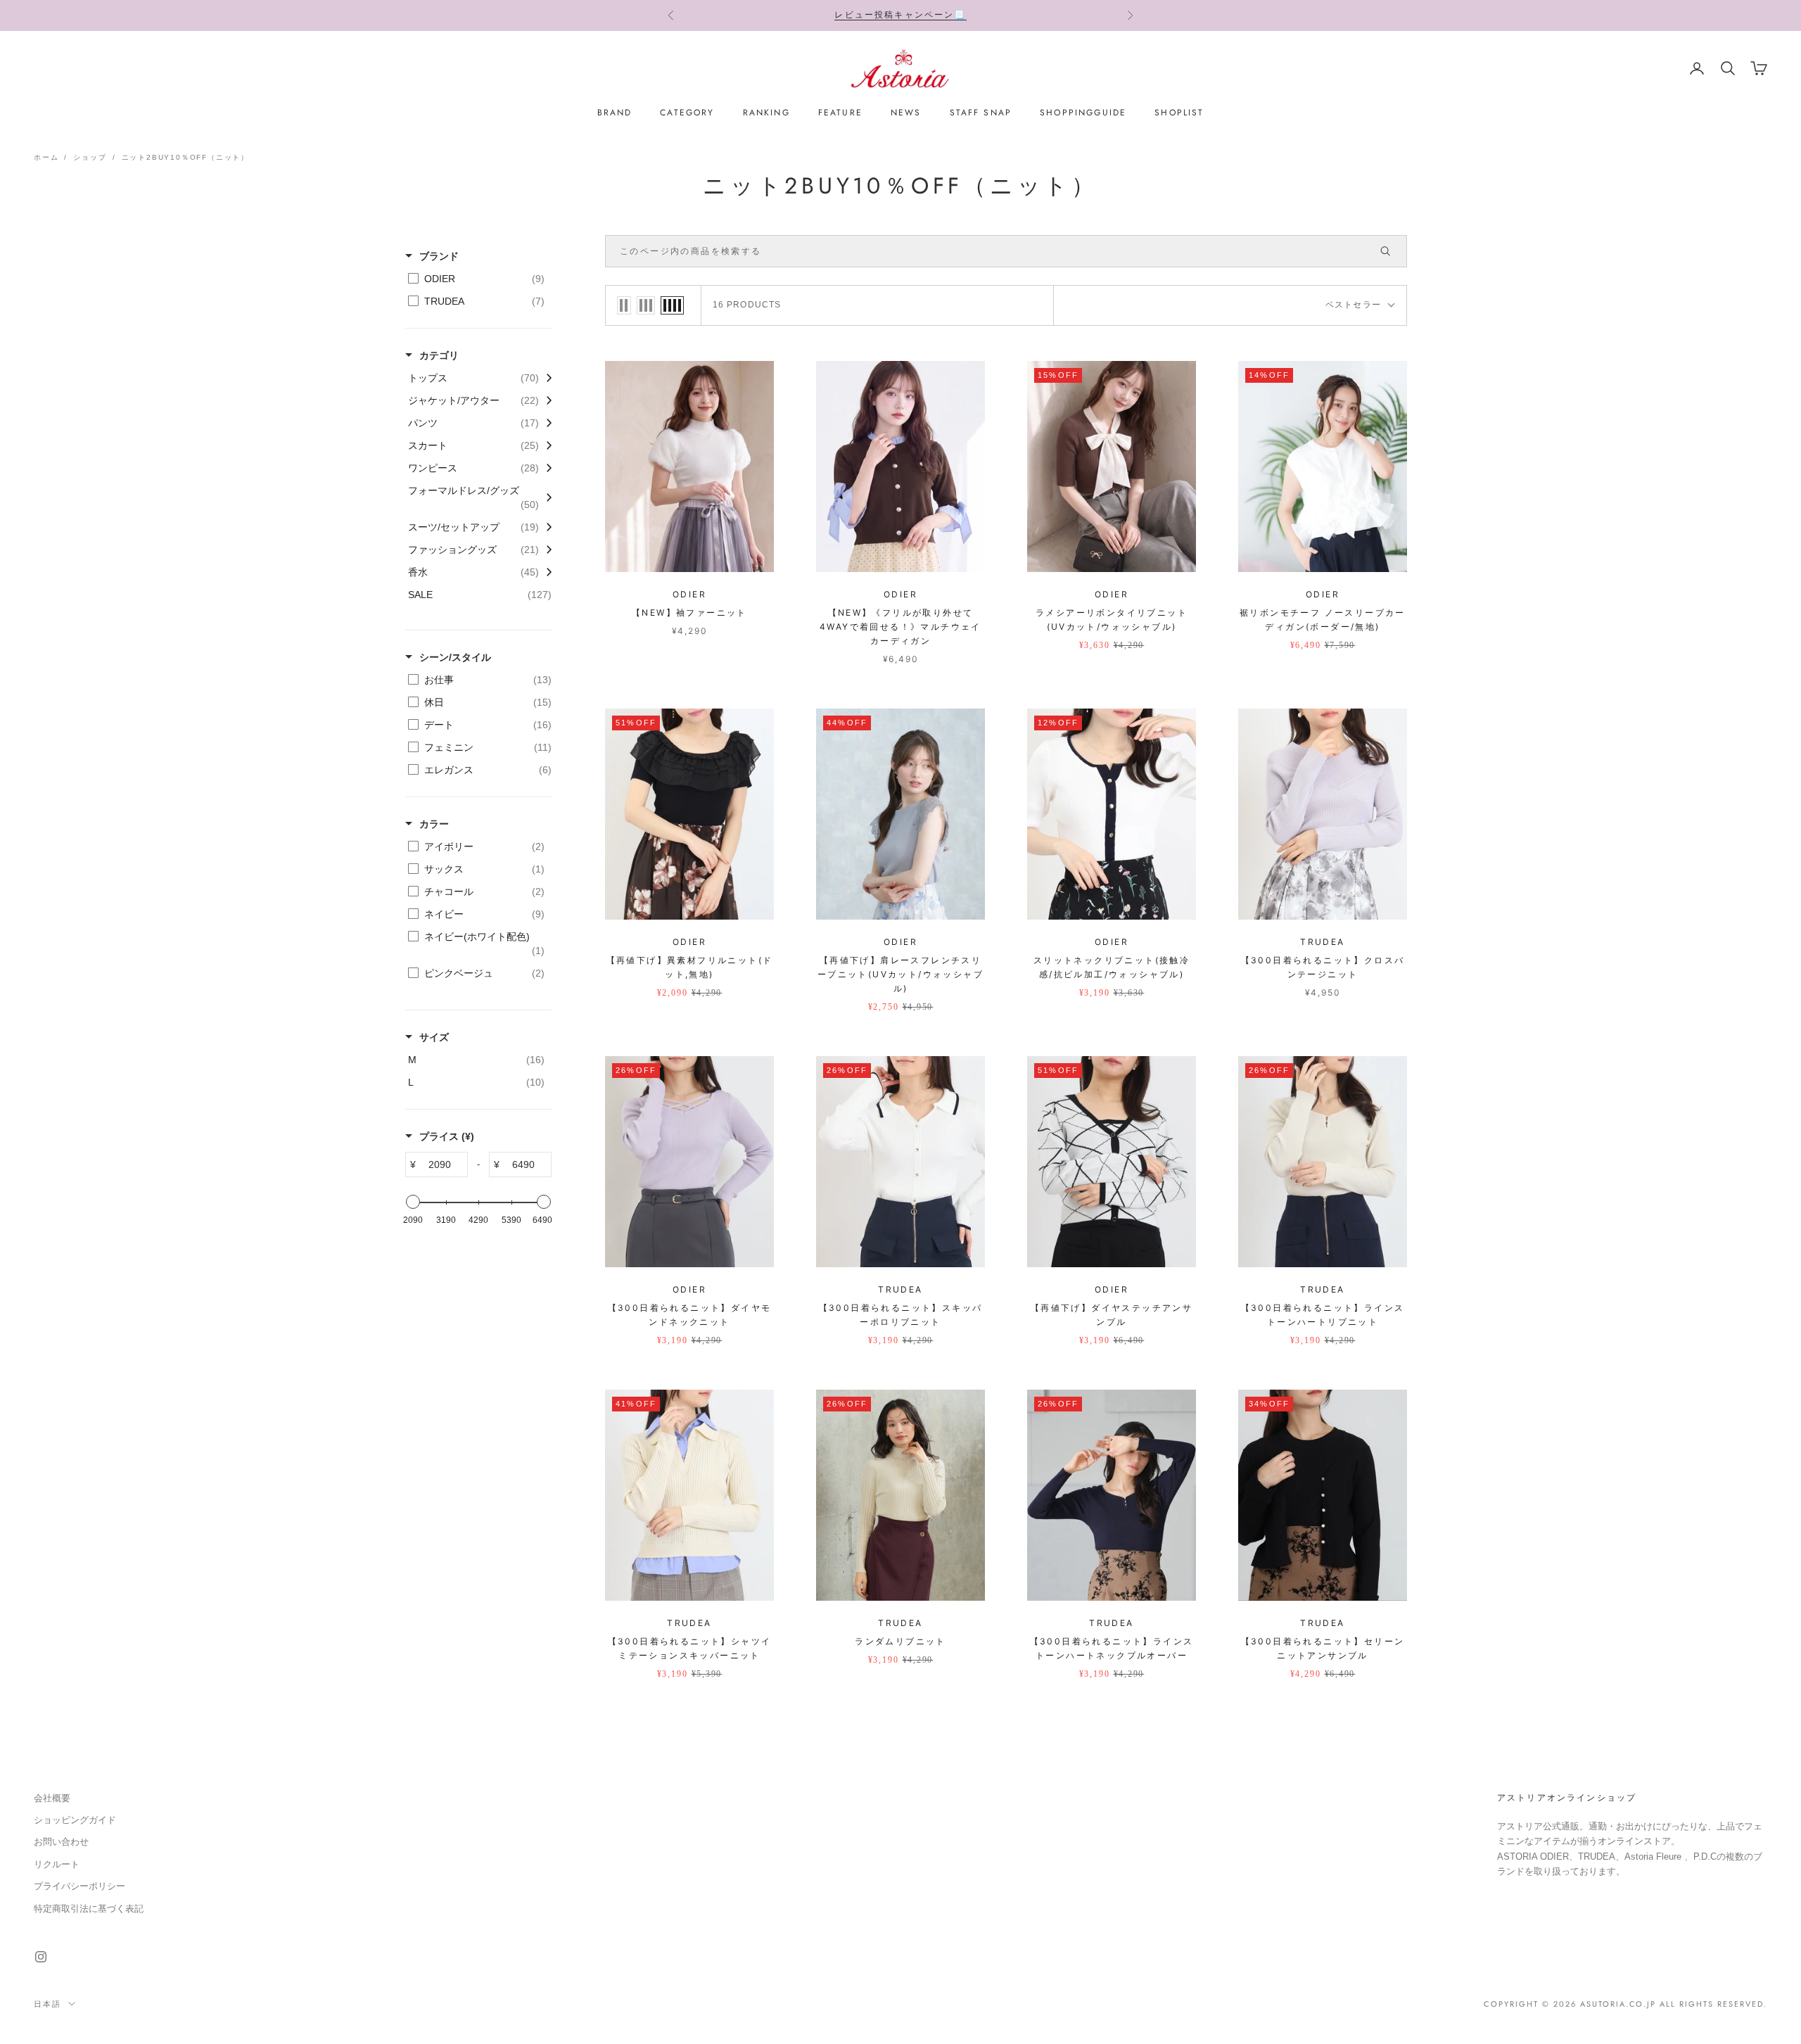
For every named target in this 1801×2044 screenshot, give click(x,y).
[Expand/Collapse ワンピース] (545, 468)
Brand (615, 113)
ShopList (1179, 113)
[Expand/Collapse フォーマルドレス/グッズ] (545, 497)
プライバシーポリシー (79, 1886)
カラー (434, 824)
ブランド (439, 256)
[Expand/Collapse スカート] (545, 445)
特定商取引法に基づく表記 (89, 1909)
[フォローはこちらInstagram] (41, 1957)
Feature (840, 113)
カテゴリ (439, 355)
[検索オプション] (1392, 251)
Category (687, 113)
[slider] (413, 1202)
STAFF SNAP (981, 113)
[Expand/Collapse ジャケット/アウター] (545, 400)
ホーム (46, 157)
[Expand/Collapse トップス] (545, 378)
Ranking (766, 113)
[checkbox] (476, 279)
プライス (447, 1136)
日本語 (47, 2004)
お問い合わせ (61, 1842)
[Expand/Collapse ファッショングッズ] (545, 550)
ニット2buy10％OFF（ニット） (185, 157)
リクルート (57, 1864)
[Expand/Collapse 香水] (545, 572)
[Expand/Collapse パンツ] (545, 423)
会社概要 (52, 1798)
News (906, 113)
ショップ (90, 157)
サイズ (434, 1037)
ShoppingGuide (1083, 113)
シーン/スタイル (455, 657)
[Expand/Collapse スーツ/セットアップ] (545, 527)
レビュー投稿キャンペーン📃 (900, 15)
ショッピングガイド (75, 1820)
